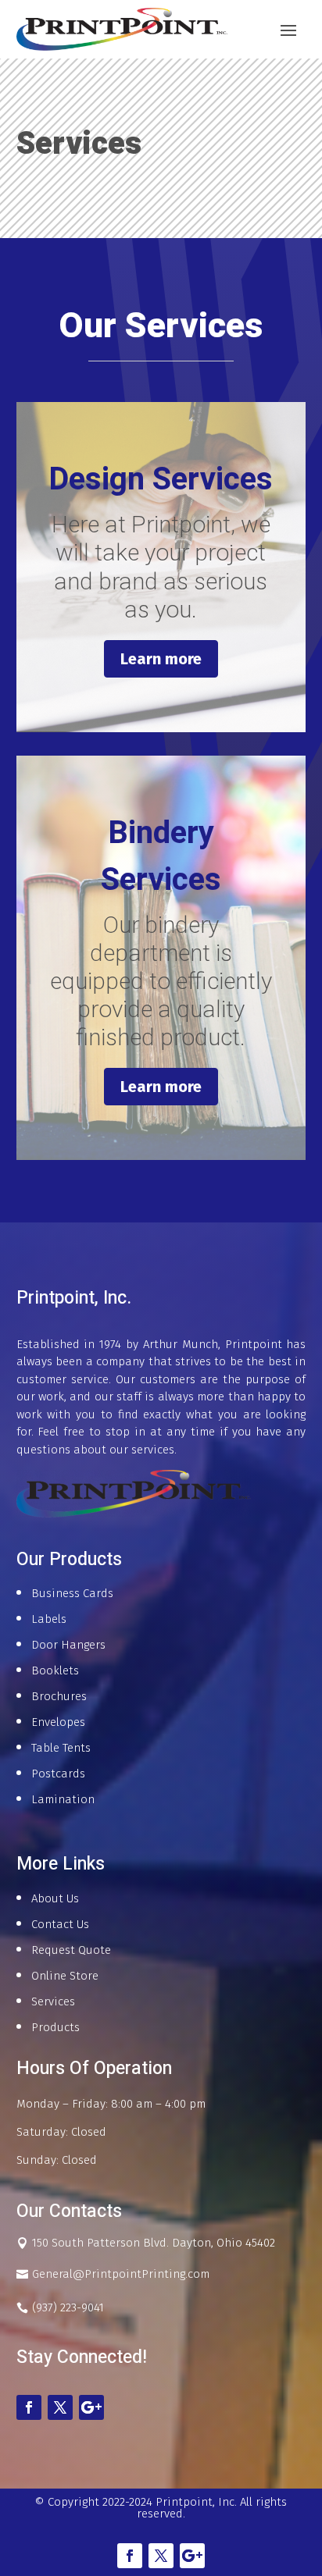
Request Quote (71, 1950)
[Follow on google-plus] (91, 2407)
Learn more (161, 659)
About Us (55, 1898)
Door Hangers (68, 1645)
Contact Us (60, 1924)
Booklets (55, 1670)
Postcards (58, 1774)
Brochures (59, 1696)
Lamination (63, 1799)
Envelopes (58, 1722)
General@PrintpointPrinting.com (121, 2274)
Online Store (65, 1976)
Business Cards (72, 1593)
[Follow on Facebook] (29, 2407)
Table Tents (61, 1748)
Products (55, 2027)
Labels (49, 1619)
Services (53, 2001)
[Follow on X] (60, 2407)
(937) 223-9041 (68, 2307)
